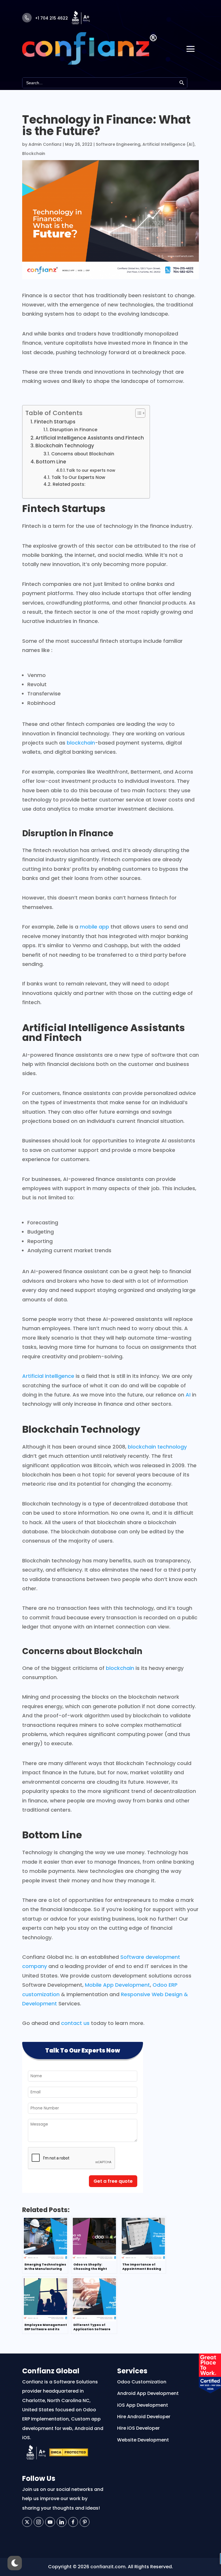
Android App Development (148, 2393)
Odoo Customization (142, 2382)
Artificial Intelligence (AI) (168, 144)
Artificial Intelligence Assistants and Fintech (90, 438)
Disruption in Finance (73, 430)
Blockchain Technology (65, 446)
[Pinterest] (85, 2522)
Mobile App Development (117, 1985)
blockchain (81, 743)
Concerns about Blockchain (83, 454)
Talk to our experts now (91, 470)
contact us (75, 2023)
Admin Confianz (45, 144)
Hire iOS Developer (138, 2428)
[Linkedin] (62, 2522)
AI (188, 1395)
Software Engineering (118, 144)
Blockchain (34, 154)
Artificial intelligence (48, 1376)
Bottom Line (51, 462)
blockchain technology (157, 1447)
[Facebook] (73, 2522)
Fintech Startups (55, 422)
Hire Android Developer (144, 2417)
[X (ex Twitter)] (27, 2522)
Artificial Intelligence (75, 1028)
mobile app (94, 927)
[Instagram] (39, 2522)
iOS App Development (143, 2405)
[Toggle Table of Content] (137, 413)
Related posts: (69, 484)
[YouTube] (50, 2522)
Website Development (143, 2440)
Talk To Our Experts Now (78, 477)
